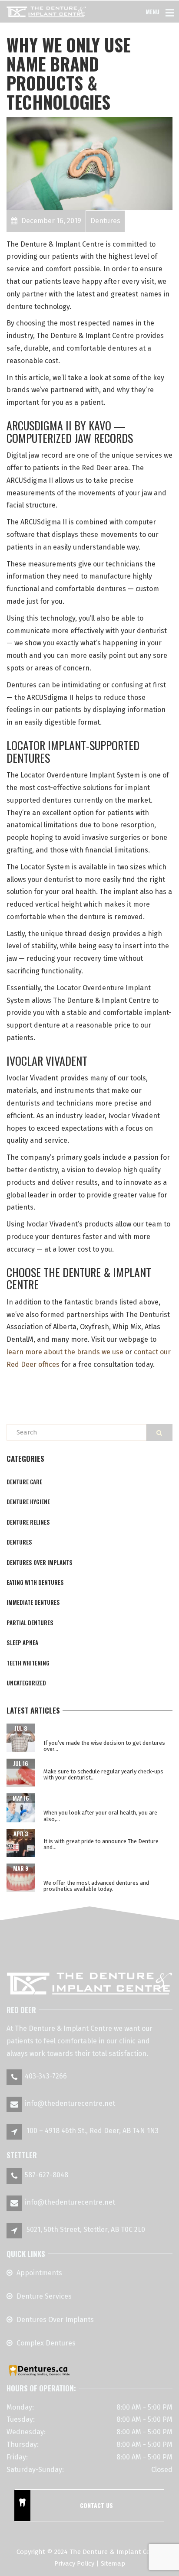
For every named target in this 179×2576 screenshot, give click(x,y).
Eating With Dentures (35, 1582)
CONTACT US (96, 2505)
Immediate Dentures (33, 1602)
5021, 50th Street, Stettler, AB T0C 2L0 (86, 2230)
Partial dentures (30, 1623)
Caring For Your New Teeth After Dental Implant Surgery (103, 1731)
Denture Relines (28, 1522)
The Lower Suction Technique (87, 1833)
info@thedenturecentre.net (70, 2103)
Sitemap (113, 2563)
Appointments (39, 2273)
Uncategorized (26, 1683)
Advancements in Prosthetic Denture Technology (98, 1871)
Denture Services (44, 2296)
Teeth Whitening (28, 1663)
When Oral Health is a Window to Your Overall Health (100, 1801)
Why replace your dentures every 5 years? (106, 1763)
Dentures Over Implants (55, 2320)
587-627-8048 (46, 2175)
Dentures (19, 1542)
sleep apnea (22, 1643)
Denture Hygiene (28, 1502)
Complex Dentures (46, 2343)
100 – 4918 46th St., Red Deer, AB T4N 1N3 (93, 2131)
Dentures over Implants (40, 1562)
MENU (152, 11)
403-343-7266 (46, 2076)
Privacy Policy (74, 2563)
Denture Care (24, 1482)
